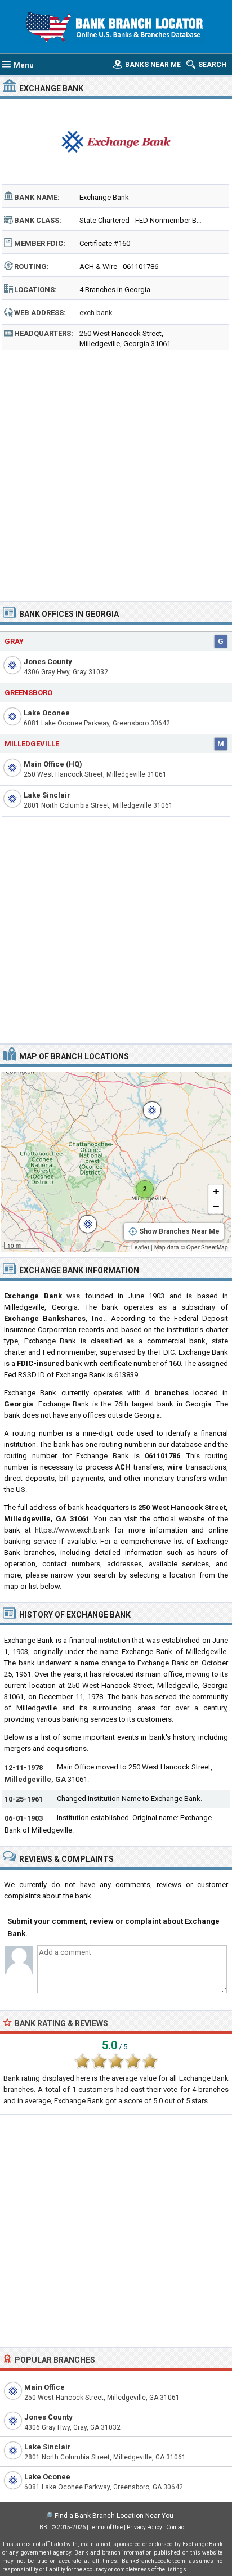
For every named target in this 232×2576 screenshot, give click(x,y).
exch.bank (96, 313)
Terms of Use (106, 2527)
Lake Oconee (47, 713)
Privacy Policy (144, 2527)
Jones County (48, 662)
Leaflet (140, 1247)
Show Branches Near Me (179, 1231)
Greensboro (28, 693)
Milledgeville (32, 744)
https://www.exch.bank (72, 1530)
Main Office (44, 2387)
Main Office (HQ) (53, 764)
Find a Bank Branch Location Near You (114, 2516)
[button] (146, 1105)
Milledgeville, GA (35, 1779)
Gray (14, 641)
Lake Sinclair (47, 795)
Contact (176, 2527)
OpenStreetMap (207, 1247)
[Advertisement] (116, 475)
